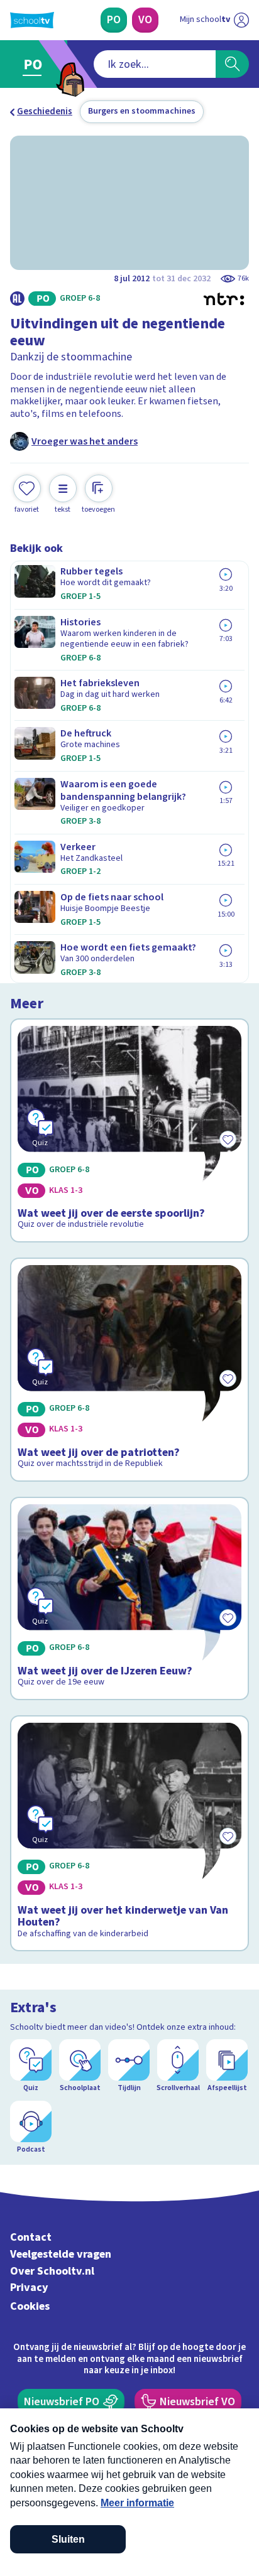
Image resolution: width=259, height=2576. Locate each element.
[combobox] (155, 64)
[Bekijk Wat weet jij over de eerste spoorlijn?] (129, 1130)
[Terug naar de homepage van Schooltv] (32, 20)
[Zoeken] (232, 64)
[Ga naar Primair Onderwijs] (36, 64)
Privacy (29, 2288)
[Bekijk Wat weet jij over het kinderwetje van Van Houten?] (129, 1833)
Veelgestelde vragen (61, 2254)
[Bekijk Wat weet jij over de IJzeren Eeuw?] (129, 1598)
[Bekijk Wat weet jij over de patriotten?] (129, 1370)
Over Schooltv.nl (52, 2271)
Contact (31, 2237)
